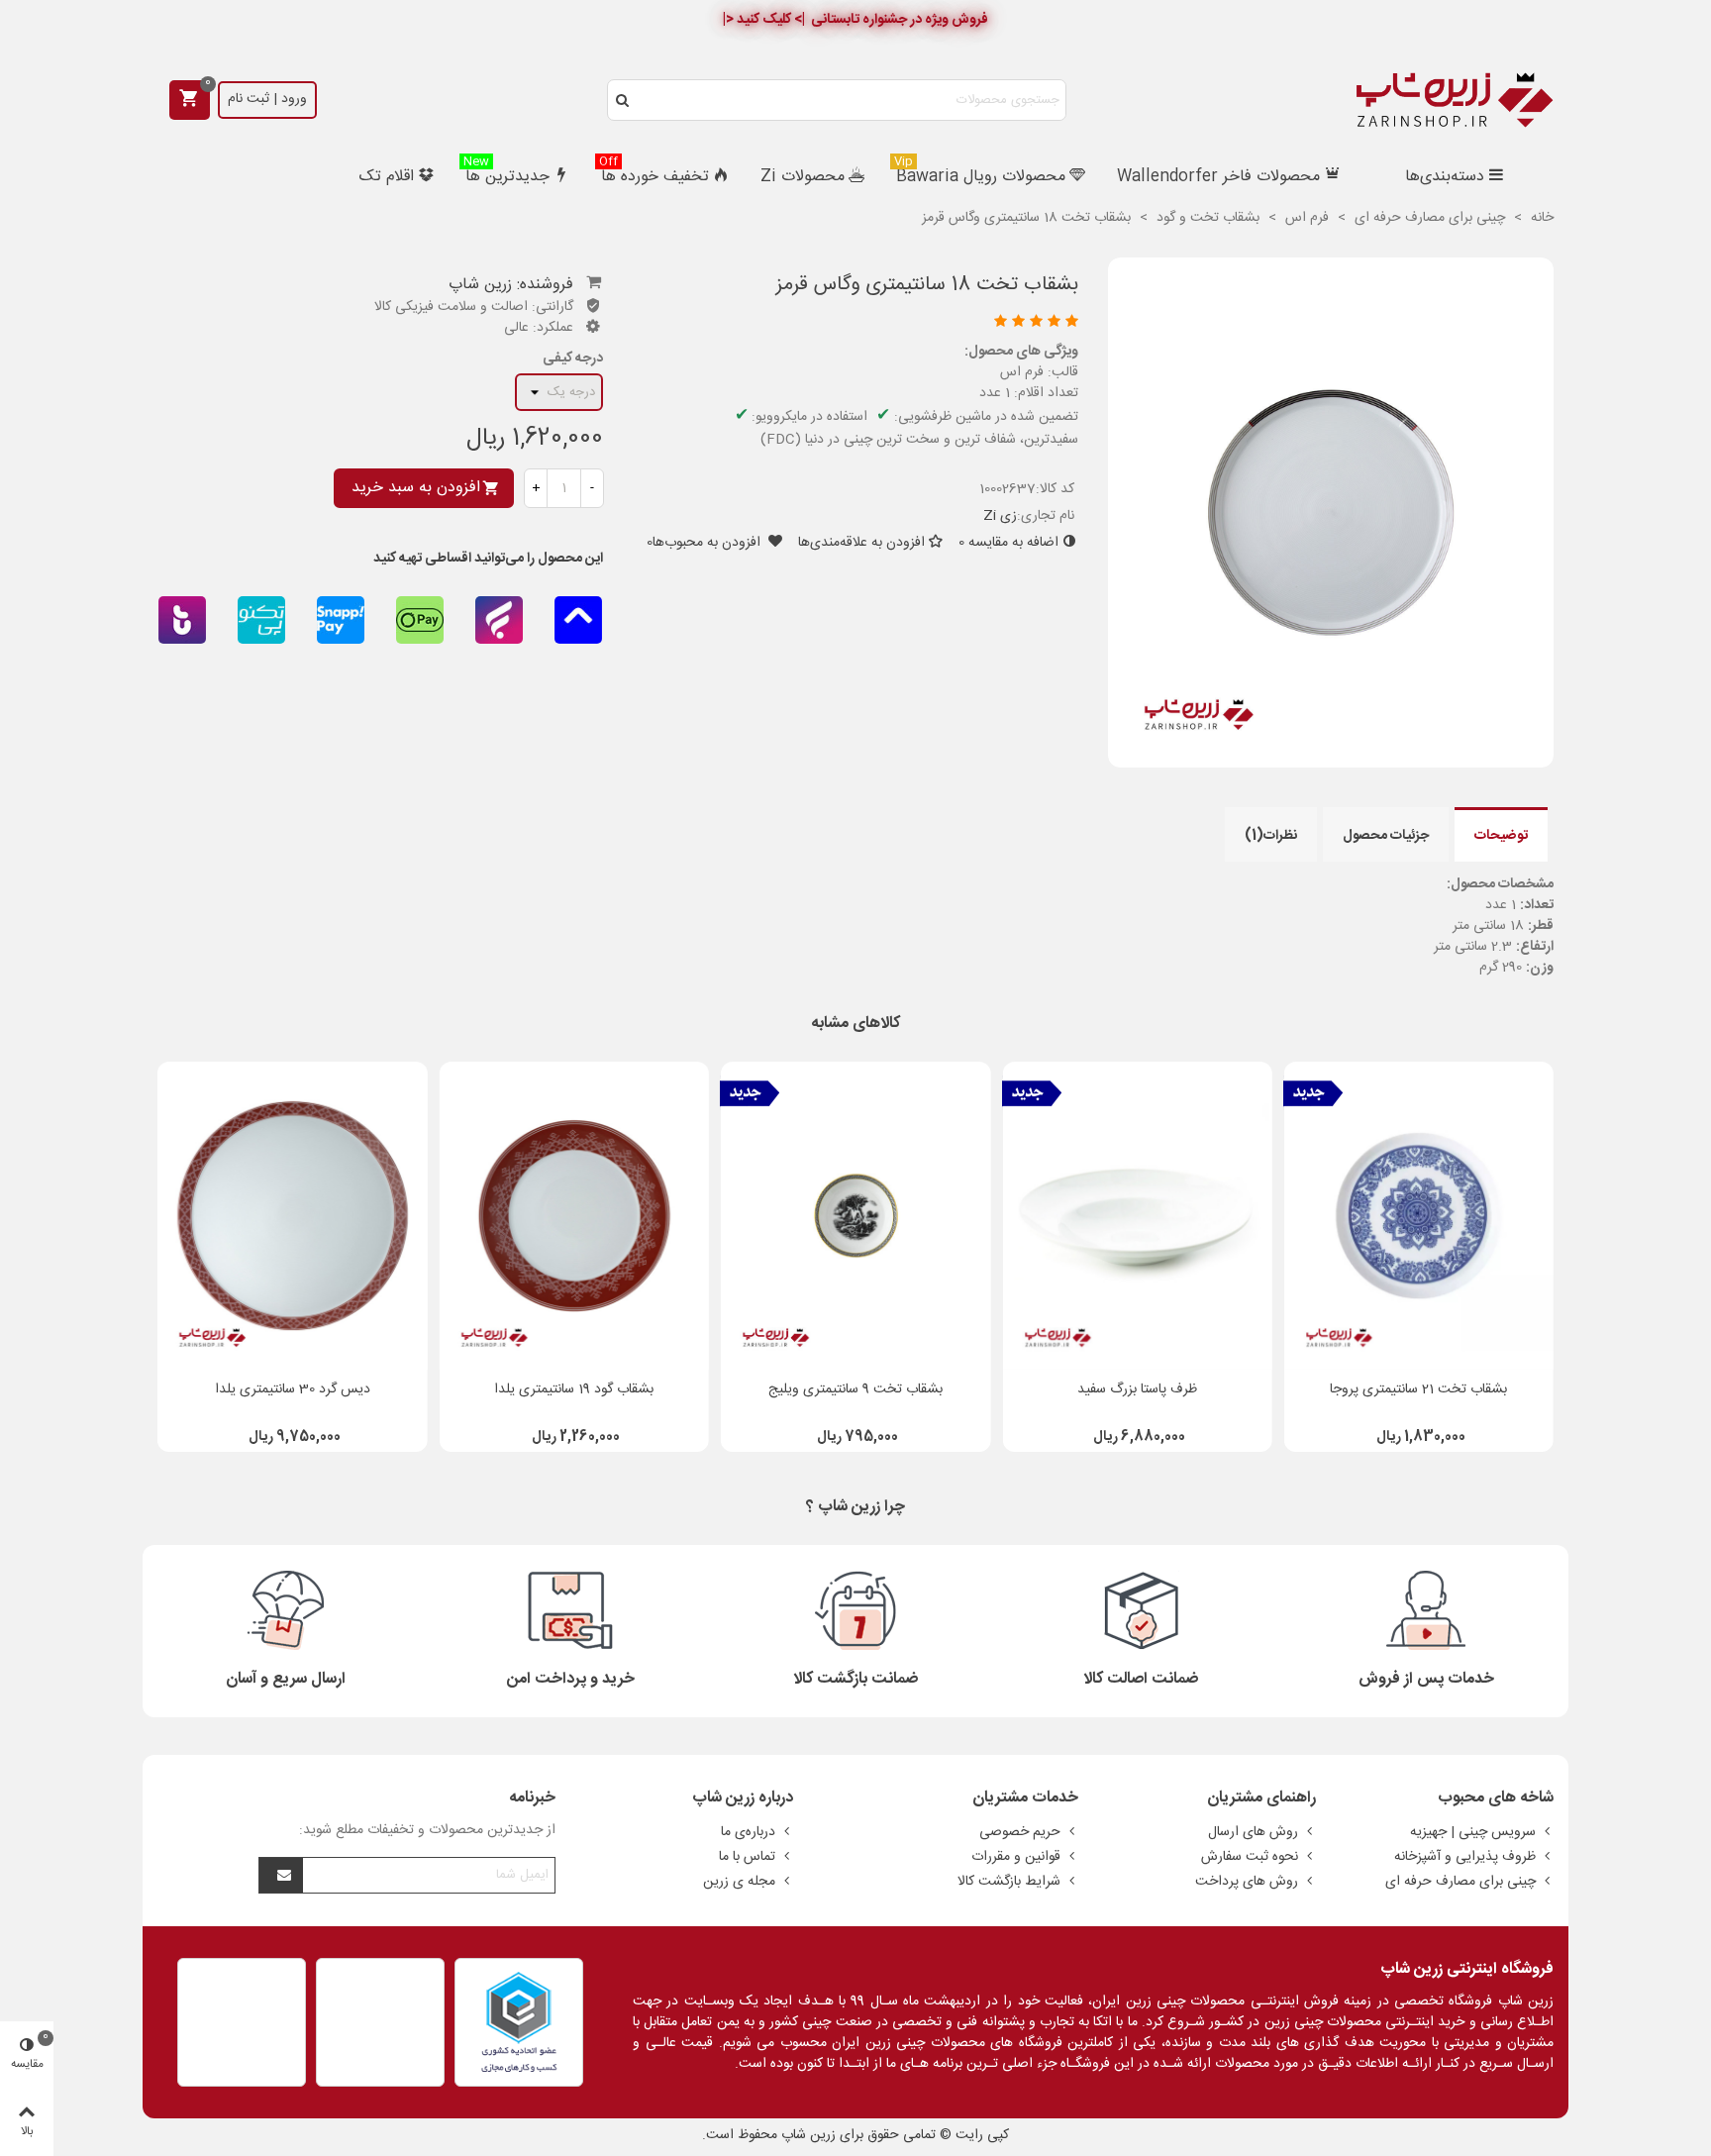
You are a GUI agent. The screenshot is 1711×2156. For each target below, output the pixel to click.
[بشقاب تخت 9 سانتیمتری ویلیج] (855, 1216)
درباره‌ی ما (748, 1832)
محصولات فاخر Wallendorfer (1218, 177)
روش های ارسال (1253, 1832)
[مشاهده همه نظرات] (859, 323)
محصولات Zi (803, 177)
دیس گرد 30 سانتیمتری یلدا (293, 1390)
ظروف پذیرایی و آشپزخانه (1465, 1857)
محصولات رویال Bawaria (980, 175)
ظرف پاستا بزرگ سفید (1137, 1390)
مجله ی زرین (739, 1882)
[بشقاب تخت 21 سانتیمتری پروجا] (1419, 1216)
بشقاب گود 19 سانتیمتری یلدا (574, 1390)
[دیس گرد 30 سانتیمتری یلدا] (292, 1216)
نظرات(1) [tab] (1271, 836)
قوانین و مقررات (1016, 1857)
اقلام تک (387, 177)
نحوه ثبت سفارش (1250, 1857)
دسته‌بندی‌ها (1445, 177)
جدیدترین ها (506, 175)
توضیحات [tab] (1501, 836)
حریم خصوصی (1020, 1832)
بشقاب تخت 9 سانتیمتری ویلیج (855, 1390)
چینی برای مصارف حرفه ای (1460, 1882)
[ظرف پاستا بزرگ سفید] (1137, 1216)
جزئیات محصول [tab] (1386, 836)
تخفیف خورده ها (654, 175)
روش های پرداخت (1247, 1882)
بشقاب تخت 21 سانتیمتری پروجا (1418, 1390)
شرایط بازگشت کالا (1009, 1882)
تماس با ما (747, 1857)
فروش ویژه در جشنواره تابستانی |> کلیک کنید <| (855, 20)
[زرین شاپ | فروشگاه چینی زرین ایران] (1455, 100)
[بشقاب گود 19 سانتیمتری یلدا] (574, 1216)
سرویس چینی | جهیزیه (1473, 1832)
